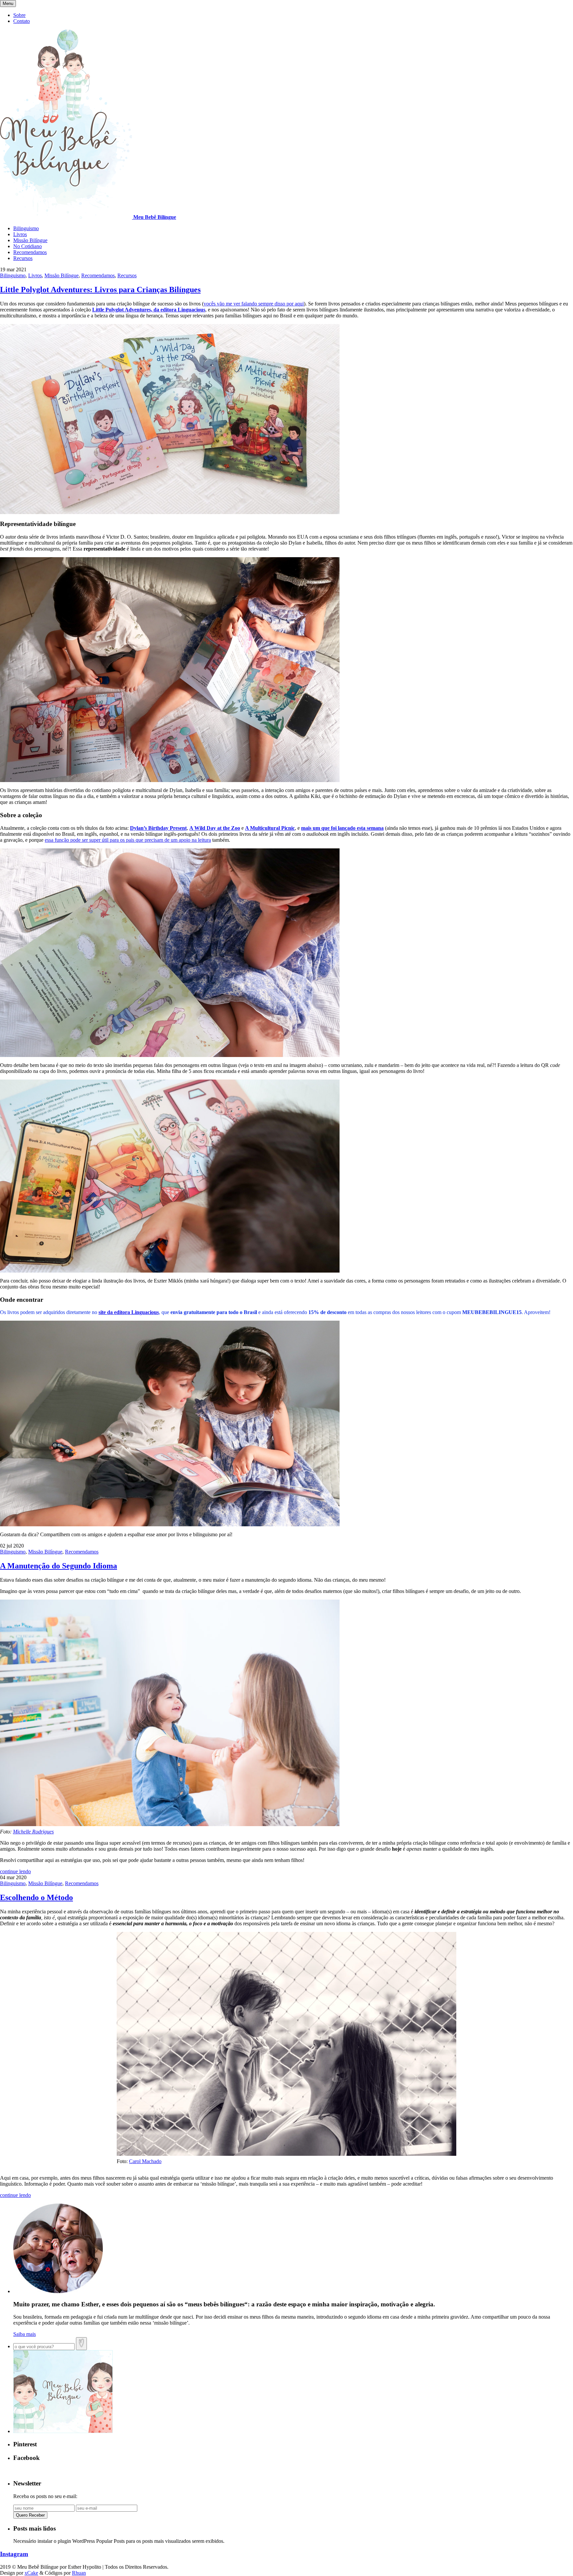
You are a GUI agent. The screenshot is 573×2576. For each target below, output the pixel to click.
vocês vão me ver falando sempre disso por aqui (254, 304)
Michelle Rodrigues (33, 1832)
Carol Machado (145, 2161)
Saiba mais (25, 2334)
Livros (20, 234)
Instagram (14, 2554)
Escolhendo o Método (36, 1897)
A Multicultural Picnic (270, 828)
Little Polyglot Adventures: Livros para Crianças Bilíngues (100, 290)
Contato (22, 21)
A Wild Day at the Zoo (215, 828)
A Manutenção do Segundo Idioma (59, 1566)
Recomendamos (30, 252)
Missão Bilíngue (30, 240)
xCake (31, 2573)
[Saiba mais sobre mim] (58, 2291)
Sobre (19, 15)
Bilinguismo (26, 228)
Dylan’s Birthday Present (158, 828)
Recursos (23, 258)
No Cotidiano (28, 246)
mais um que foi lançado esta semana (342, 828)
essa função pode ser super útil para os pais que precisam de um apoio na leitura (128, 840)
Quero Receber (30, 2515)
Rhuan (79, 2573)
